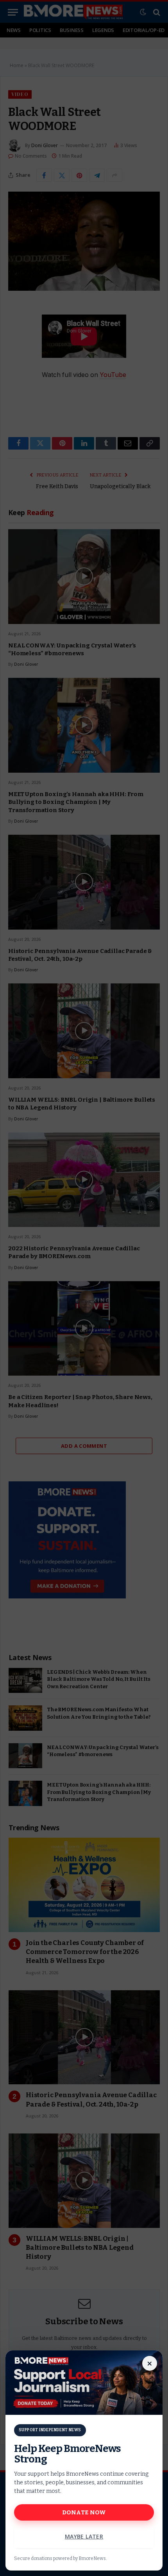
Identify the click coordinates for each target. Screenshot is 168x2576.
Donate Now (84, 2512)
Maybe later (84, 2536)
